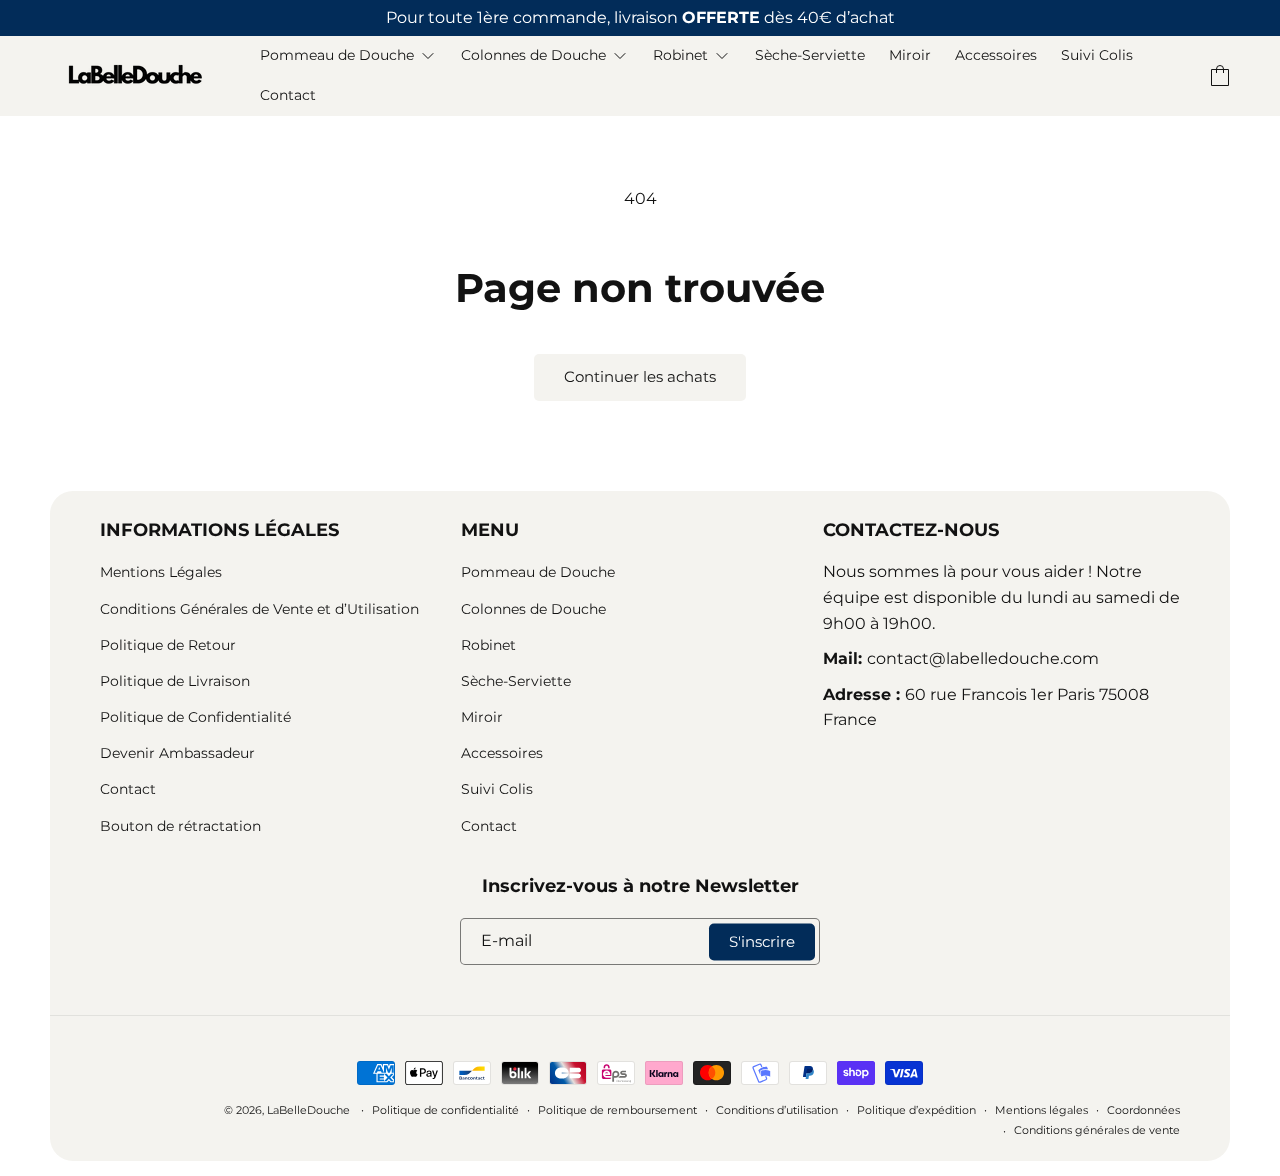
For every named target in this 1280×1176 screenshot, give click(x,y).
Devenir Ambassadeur (177, 753)
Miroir (482, 717)
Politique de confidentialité (445, 1110)
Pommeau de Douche (538, 572)
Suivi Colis (497, 789)
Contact (128, 789)
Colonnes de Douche (533, 609)
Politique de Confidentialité (195, 717)
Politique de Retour (168, 645)
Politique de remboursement (617, 1110)
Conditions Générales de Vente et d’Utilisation (259, 609)
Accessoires (502, 753)
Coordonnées (1143, 1110)
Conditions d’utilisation (777, 1110)
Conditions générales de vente (1097, 1130)
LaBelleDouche (308, 1110)
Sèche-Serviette (516, 681)
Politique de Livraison (175, 681)
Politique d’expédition (916, 1110)
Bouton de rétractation (180, 826)
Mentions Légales (161, 572)
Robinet (488, 645)
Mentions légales (1041, 1110)
